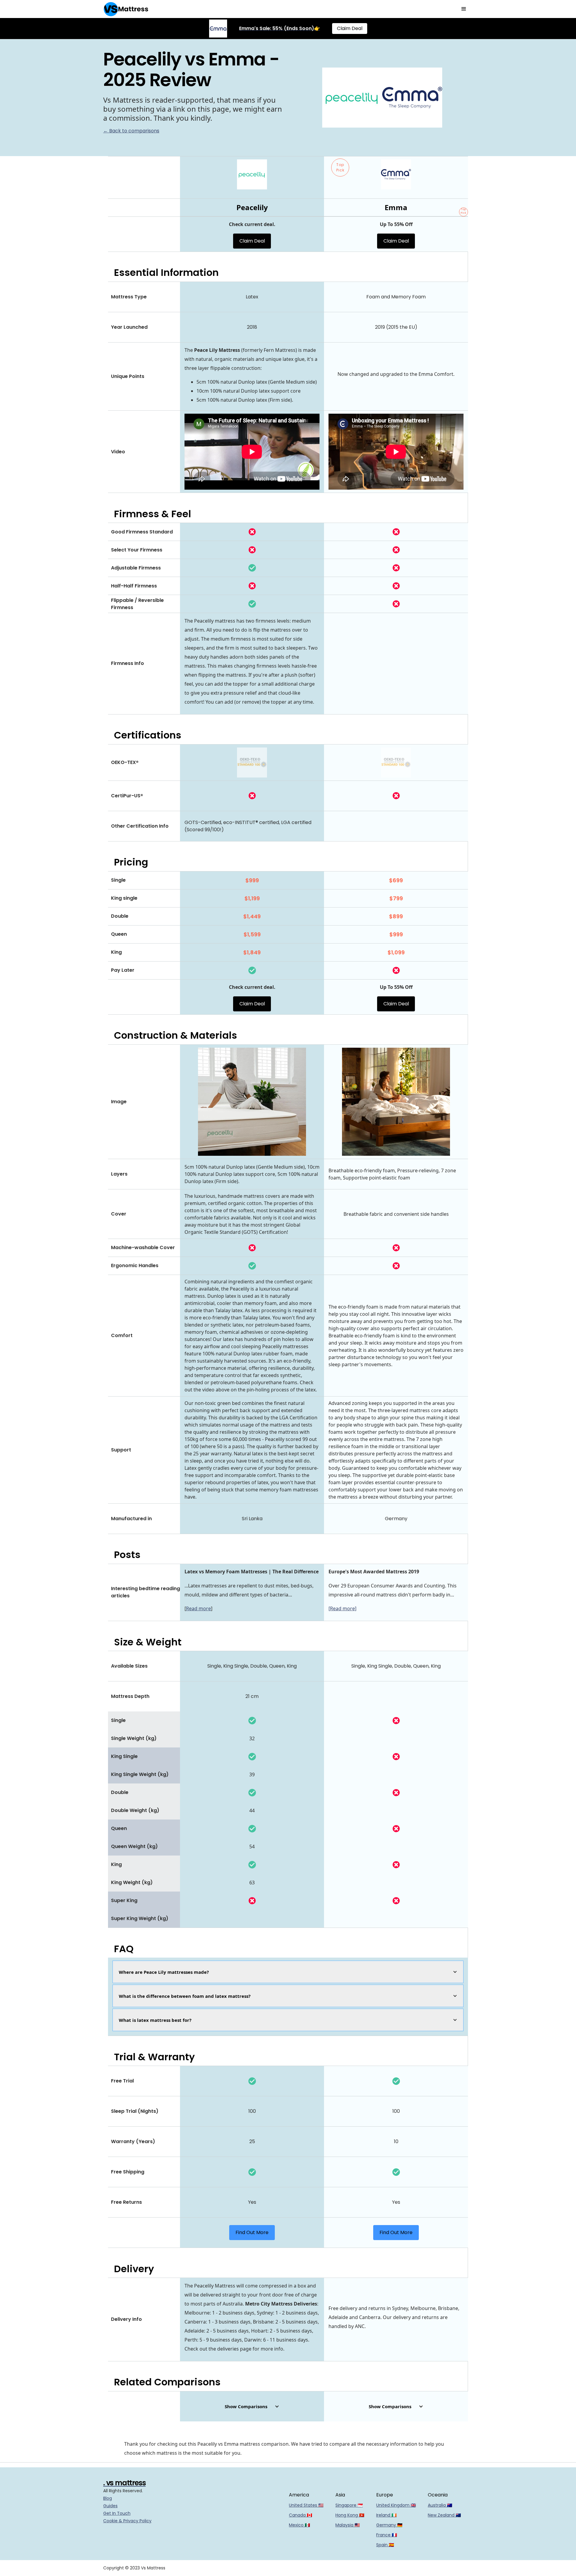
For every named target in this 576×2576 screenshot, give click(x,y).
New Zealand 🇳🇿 (444, 2515)
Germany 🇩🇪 (389, 2525)
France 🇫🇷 (387, 2535)
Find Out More (252, 2232)
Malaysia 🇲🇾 (348, 2525)
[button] (464, 9)
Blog (108, 2498)
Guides (110, 2506)
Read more (198, 1608)
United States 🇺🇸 (306, 2505)
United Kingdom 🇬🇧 (396, 2505)
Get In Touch (117, 2513)
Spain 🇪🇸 (385, 2545)
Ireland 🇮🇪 (386, 2515)
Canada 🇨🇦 (300, 2515)
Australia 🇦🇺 (440, 2505)
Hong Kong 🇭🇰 (350, 2515)
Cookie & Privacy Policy (127, 2521)
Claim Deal (350, 28)
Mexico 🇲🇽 (299, 2525)
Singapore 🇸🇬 (349, 2505)
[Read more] (342, 1608)
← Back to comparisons (131, 131)
